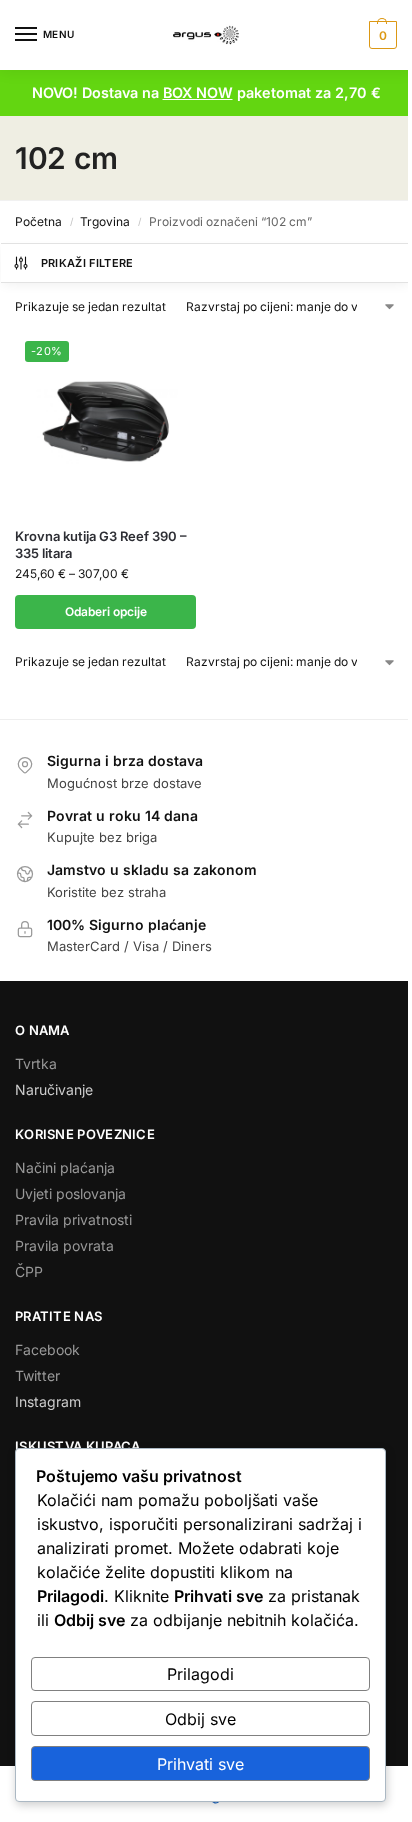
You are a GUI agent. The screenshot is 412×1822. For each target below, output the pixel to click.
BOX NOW (198, 92)
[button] (380, 35)
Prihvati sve (200, 1764)
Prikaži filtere (87, 263)
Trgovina (105, 221)
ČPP (29, 1271)
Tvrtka (36, 1063)
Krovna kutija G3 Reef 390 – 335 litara (101, 544)
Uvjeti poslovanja (70, 1193)
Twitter (37, 1375)
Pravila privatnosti (73, 1219)
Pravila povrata (64, 1245)
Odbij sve (200, 1719)
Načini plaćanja (65, 1167)
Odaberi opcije (106, 611)
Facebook (47, 1349)
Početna (38, 221)
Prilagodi (200, 1674)
